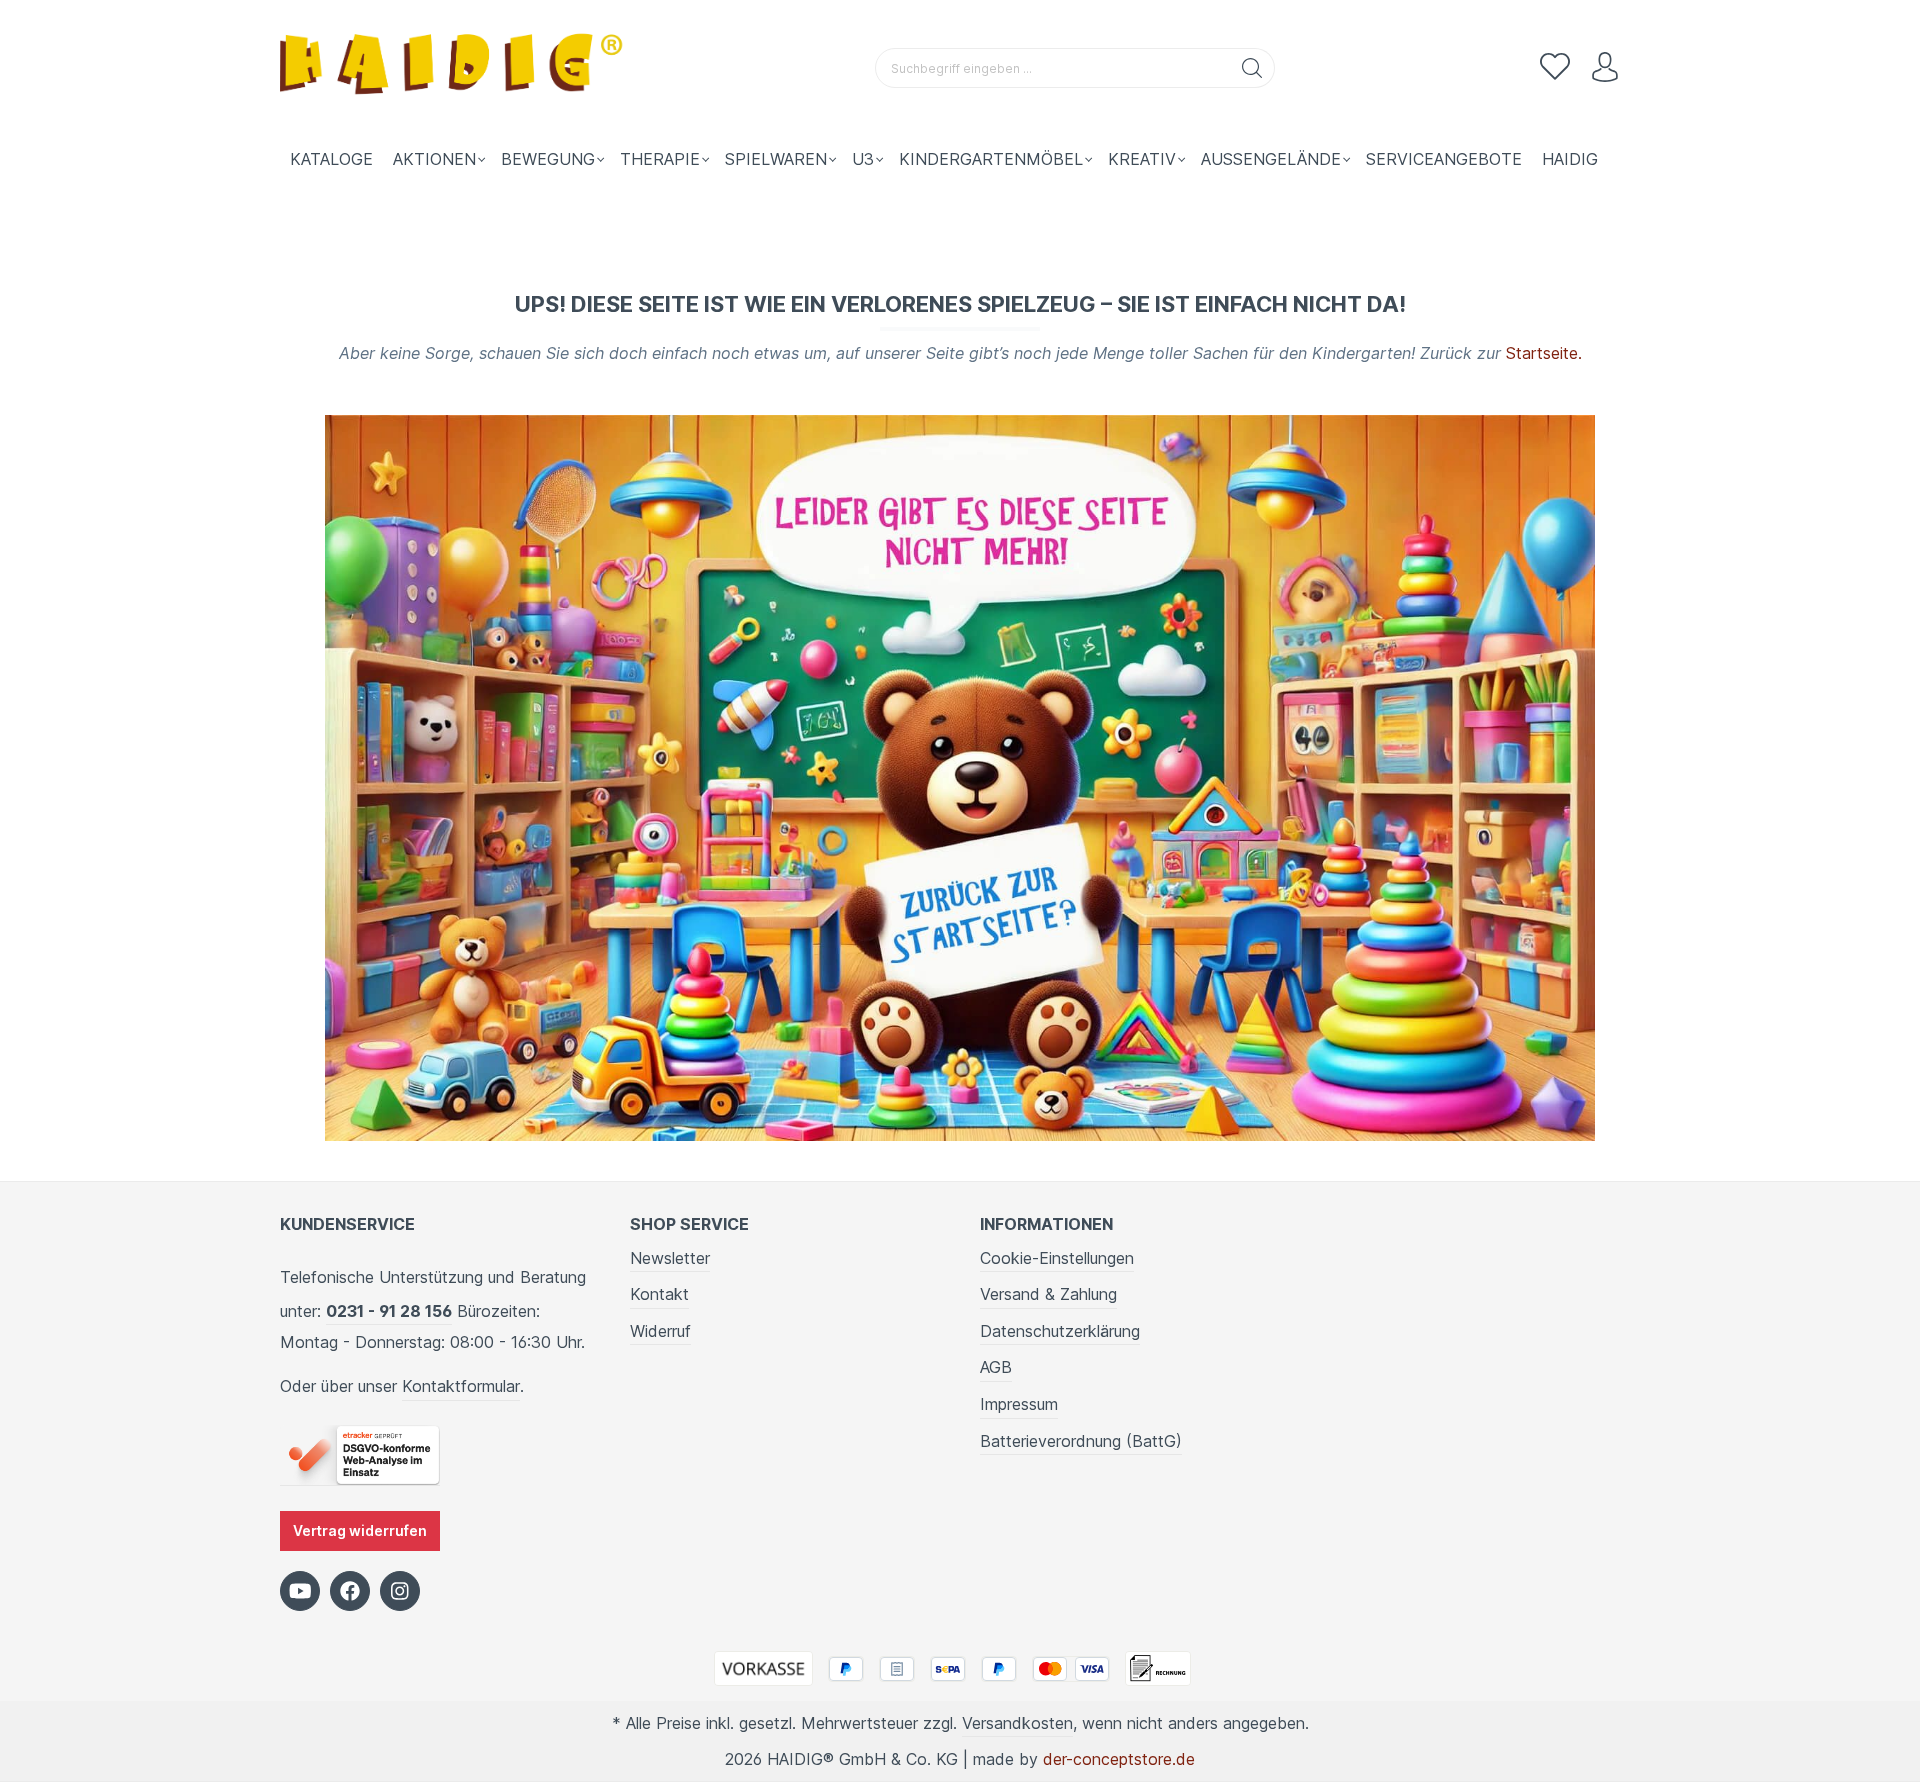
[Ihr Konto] (1605, 68)
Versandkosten (1017, 1723)
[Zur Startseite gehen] (455, 68)
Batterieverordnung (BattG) (1081, 1441)
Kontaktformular (461, 1386)
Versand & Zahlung (1048, 1294)
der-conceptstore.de (1119, 1759)
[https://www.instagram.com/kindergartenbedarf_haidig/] (400, 1591)
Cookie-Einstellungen (1057, 1258)
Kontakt (659, 1294)
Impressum (1019, 1404)
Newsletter (670, 1258)
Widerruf (660, 1331)
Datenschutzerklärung (1060, 1331)
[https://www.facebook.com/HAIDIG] (350, 1591)
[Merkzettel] (1555, 68)
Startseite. (1544, 353)
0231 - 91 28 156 (389, 1311)
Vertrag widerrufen (360, 1530)
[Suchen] (1252, 68)
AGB (996, 1367)
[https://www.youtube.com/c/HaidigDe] (300, 1591)
